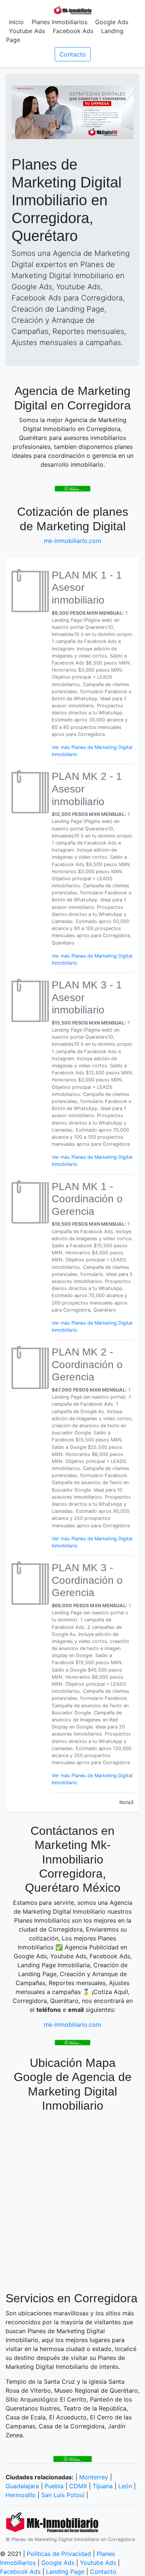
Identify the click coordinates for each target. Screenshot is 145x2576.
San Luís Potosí (63, 2495)
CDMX (78, 2486)
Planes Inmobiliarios (59, 22)
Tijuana (103, 2486)
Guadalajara (22, 2486)
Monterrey (94, 2477)
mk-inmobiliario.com (72, 541)
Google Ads (112, 22)
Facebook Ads (73, 31)
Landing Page (65, 2572)
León (125, 2486)
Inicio (16, 22)
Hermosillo (21, 2495)
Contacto (73, 54)
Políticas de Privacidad (59, 2554)
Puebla (54, 2486)
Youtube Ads (27, 31)
